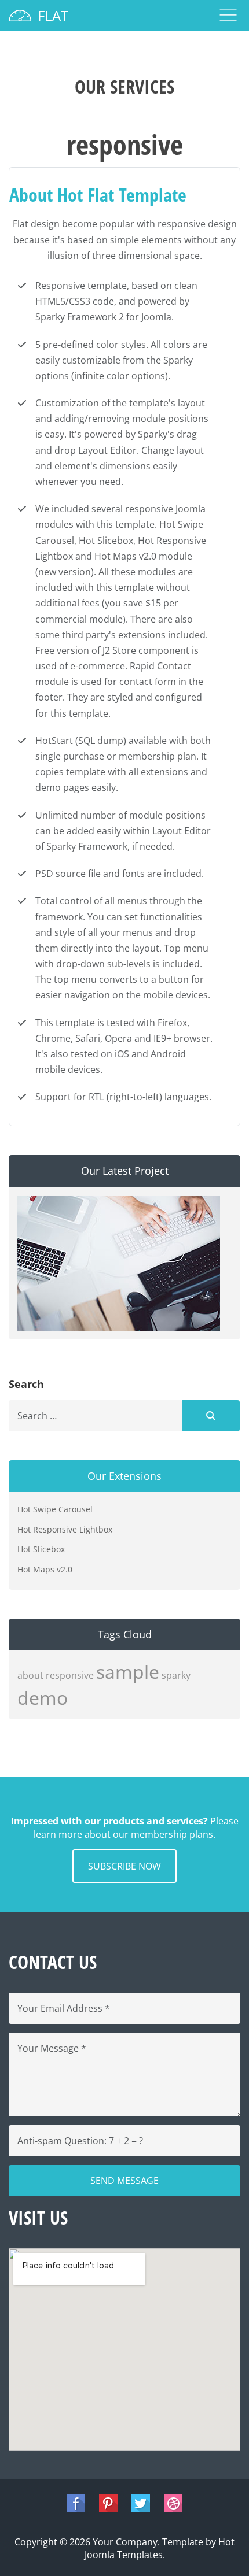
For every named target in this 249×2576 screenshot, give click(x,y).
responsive (70, 1675)
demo (43, 1698)
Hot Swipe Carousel (55, 1509)
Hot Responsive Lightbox (65, 1529)
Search (211, 1416)
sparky (176, 1675)
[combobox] (96, 1416)
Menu (228, 15)
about (30, 1675)
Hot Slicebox (41, 1549)
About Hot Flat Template (98, 195)
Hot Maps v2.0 (45, 1569)
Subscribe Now (124, 1866)
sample (128, 1672)
